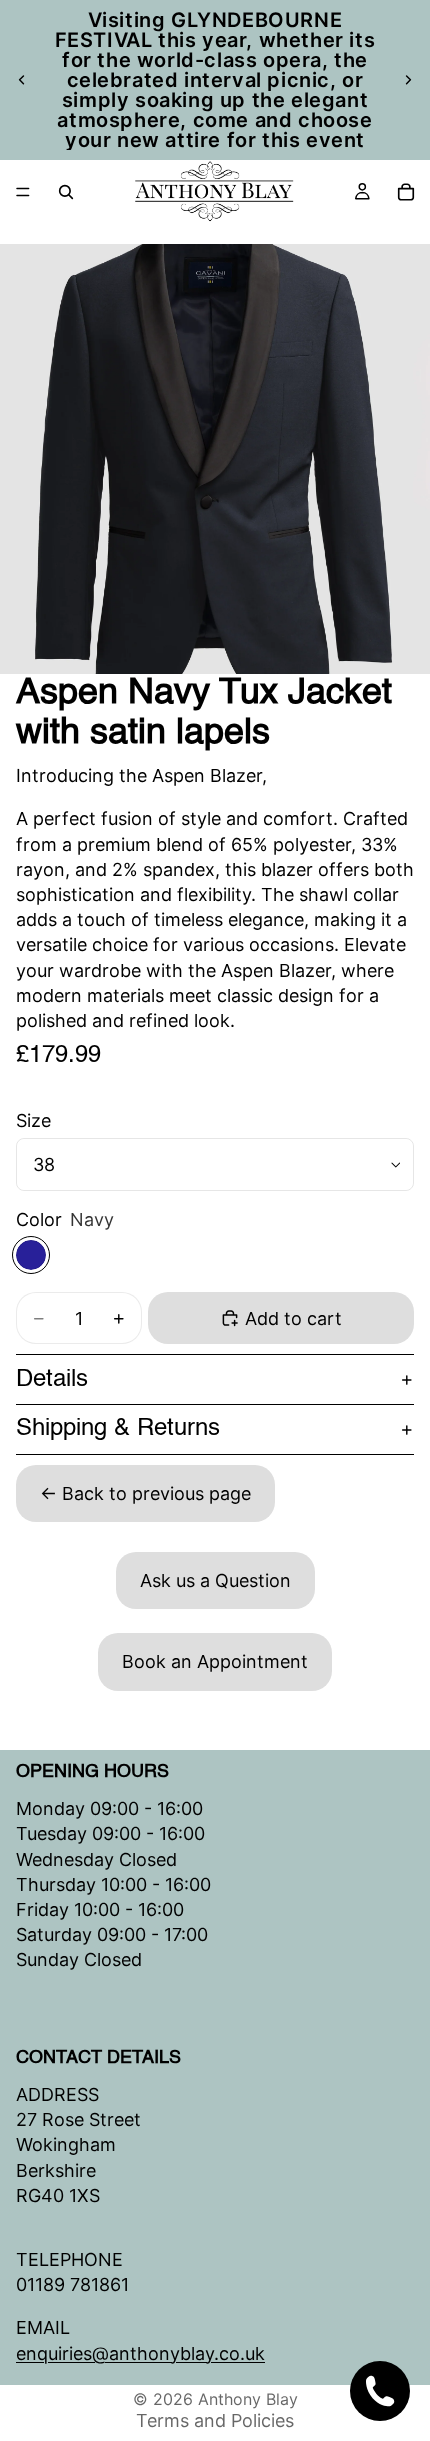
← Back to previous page (145, 1493)
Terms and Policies (215, 2420)
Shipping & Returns (118, 1429)
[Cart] (406, 192)
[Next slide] (408, 80)
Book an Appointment (215, 1661)
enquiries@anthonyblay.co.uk (140, 2352)
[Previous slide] (22, 80)
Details (52, 1380)
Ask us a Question (215, 1580)
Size (33, 1120)
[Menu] (23, 192)
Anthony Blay (248, 2399)
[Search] (66, 192)
